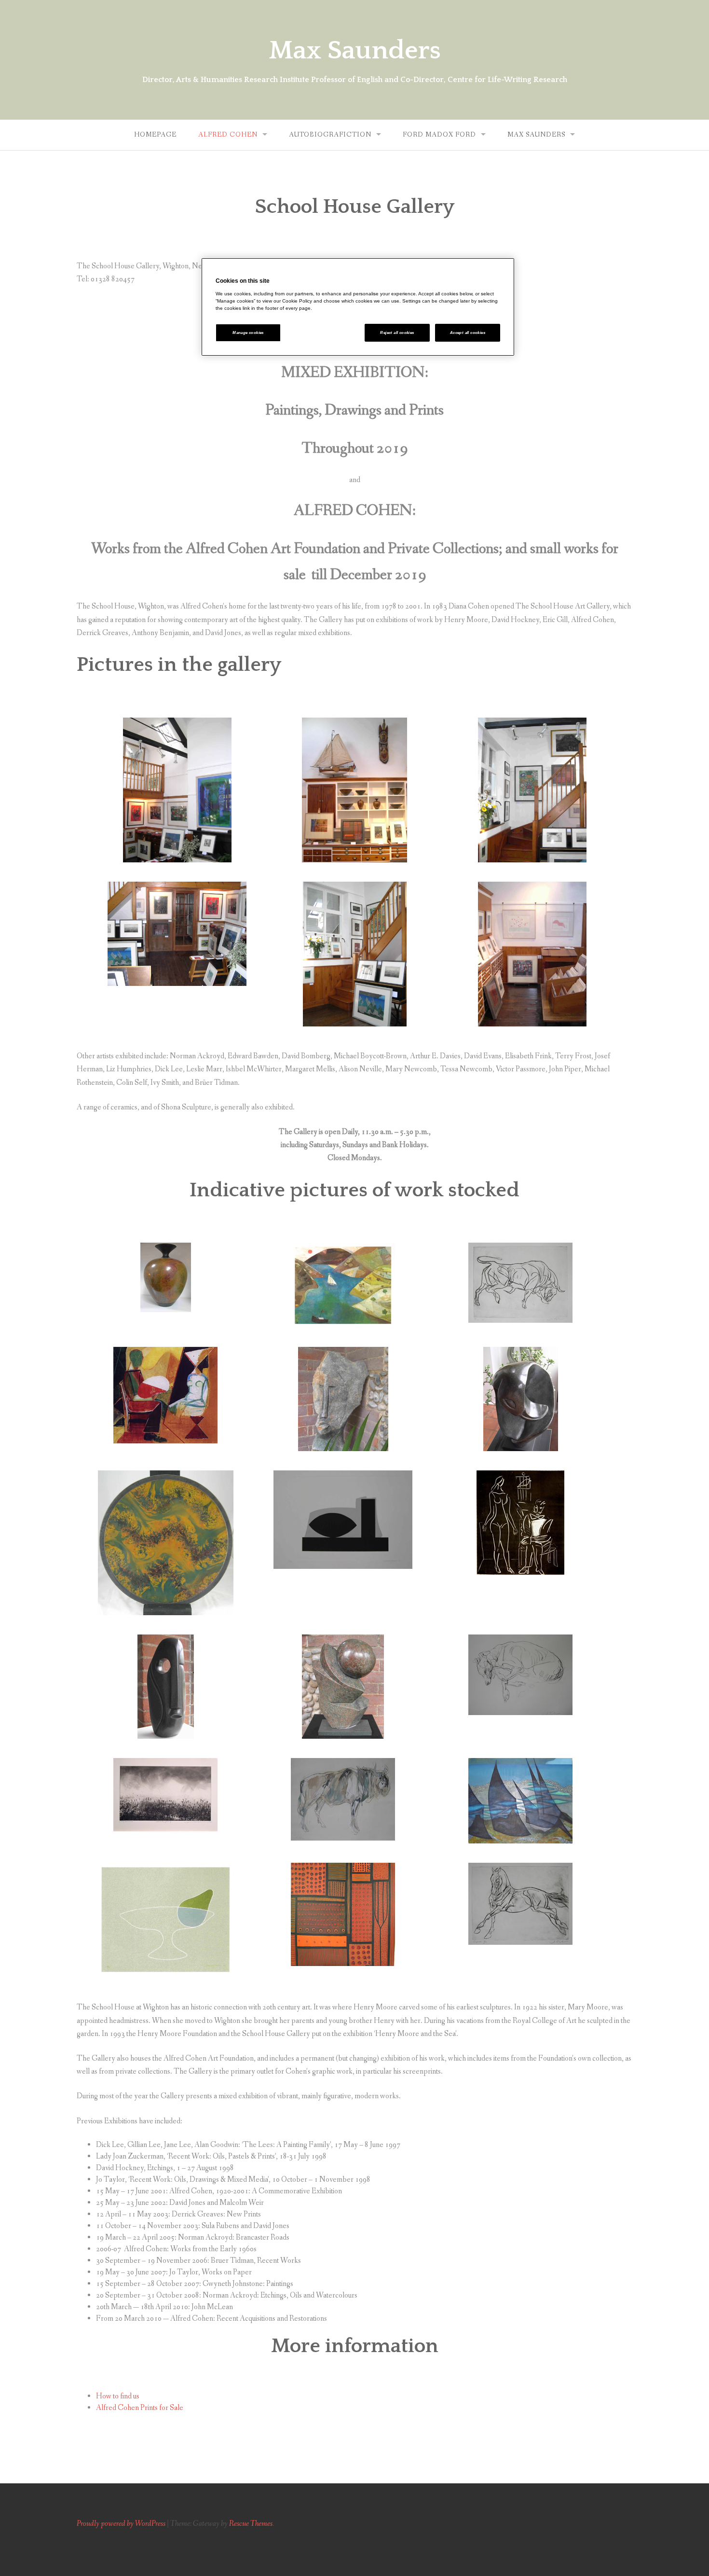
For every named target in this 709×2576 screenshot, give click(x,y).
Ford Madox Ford (439, 135)
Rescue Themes (251, 2524)
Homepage (155, 135)
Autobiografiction (330, 135)
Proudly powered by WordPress (121, 2524)
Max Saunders (355, 51)
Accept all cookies (468, 333)
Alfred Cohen (228, 135)
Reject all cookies (397, 333)
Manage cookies (248, 333)
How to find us (118, 2396)
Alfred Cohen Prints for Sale (140, 2408)
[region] (358, 307)
